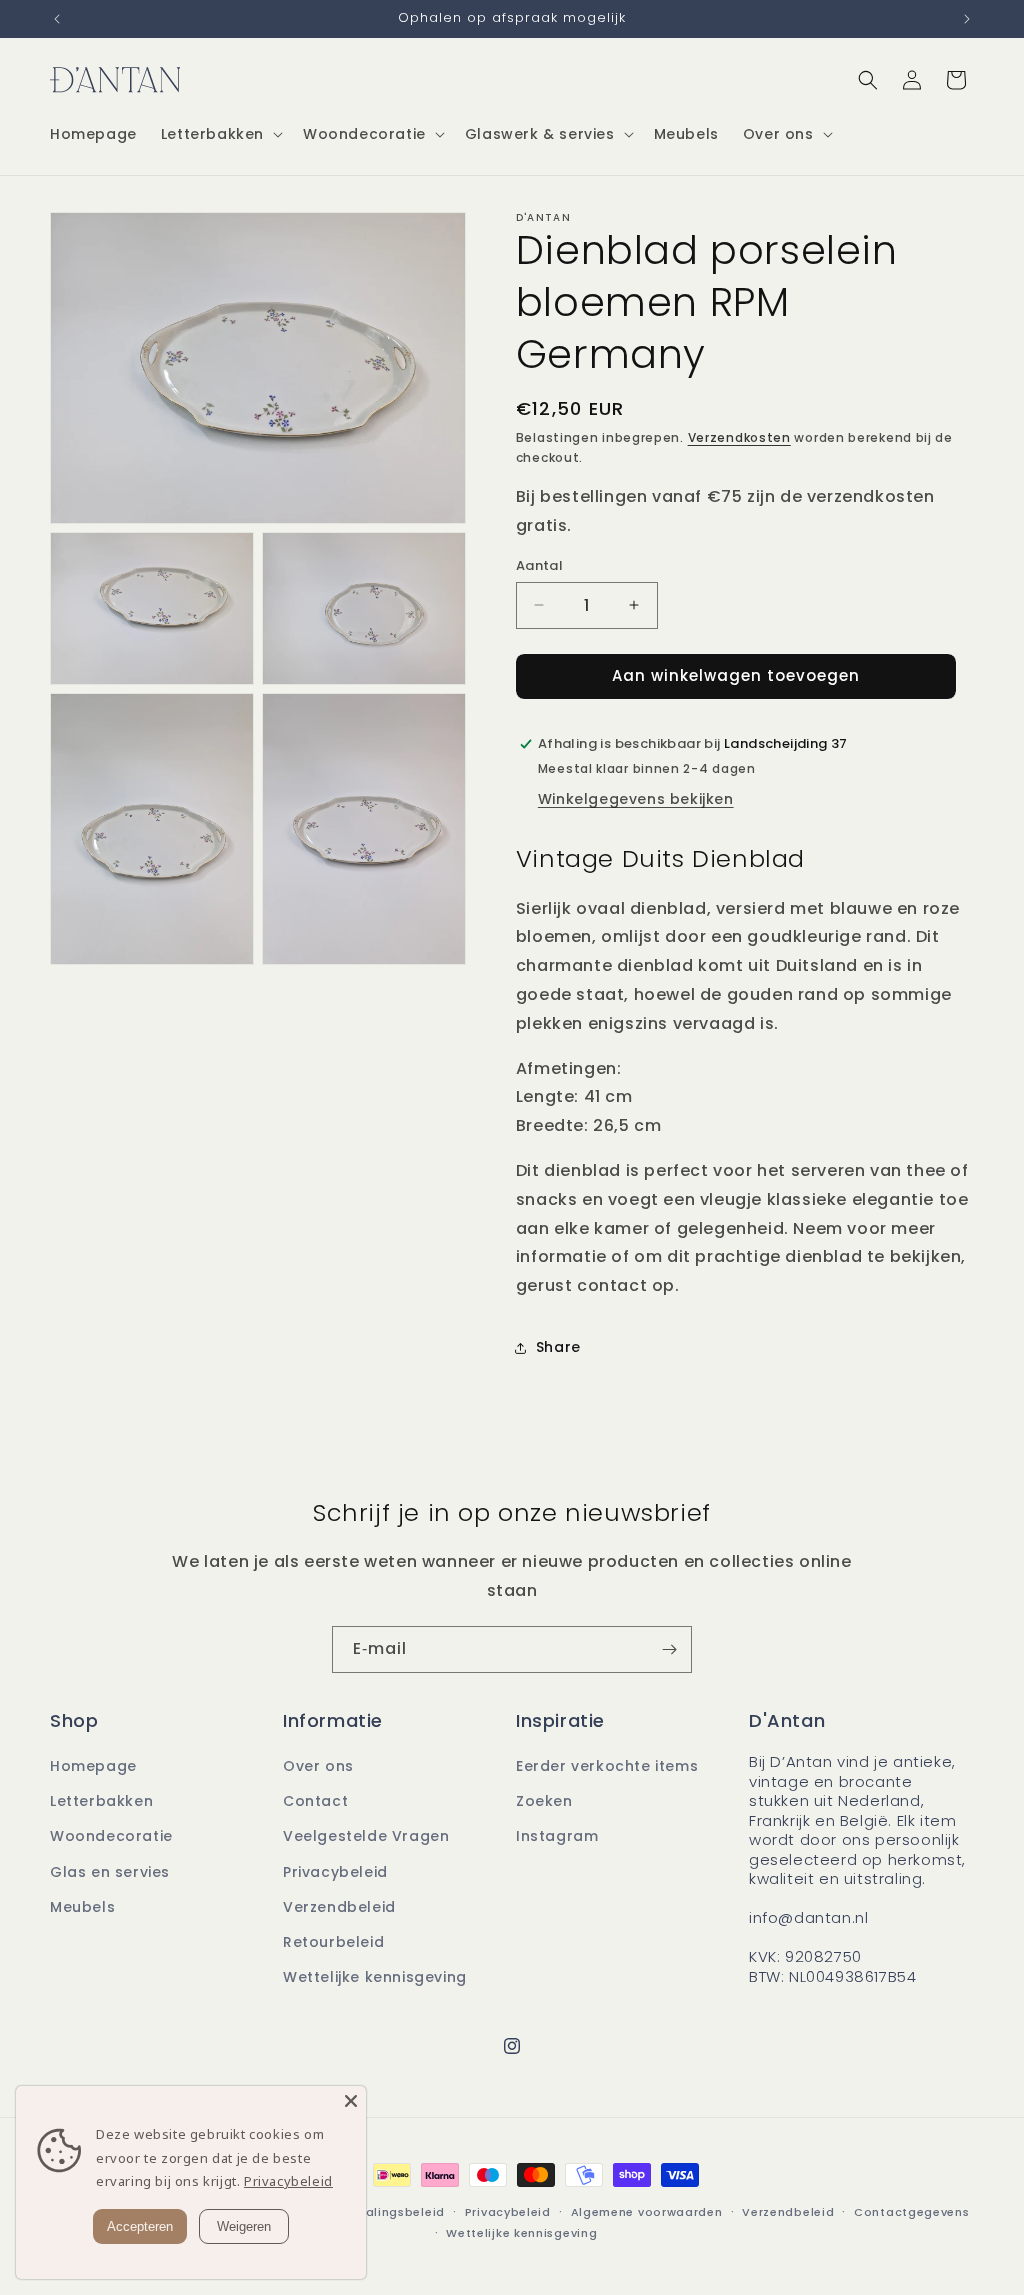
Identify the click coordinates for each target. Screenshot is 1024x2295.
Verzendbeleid (339, 1907)
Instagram (557, 1836)
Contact (315, 1801)
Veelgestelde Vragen (366, 1836)
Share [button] (558, 1347)
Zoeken (544, 1801)
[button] (220, 134)
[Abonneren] (669, 1649)
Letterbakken (101, 1801)
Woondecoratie (111, 1836)
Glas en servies (110, 1872)
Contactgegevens (912, 2212)
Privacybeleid (335, 1872)
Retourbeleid (333, 1942)
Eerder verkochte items (607, 1766)
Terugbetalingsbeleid (376, 2212)
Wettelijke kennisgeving (375, 1977)
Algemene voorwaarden (647, 2212)
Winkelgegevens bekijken (636, 799)
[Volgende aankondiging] (967, 19)
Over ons (318, 1766)
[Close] (351, 2101)
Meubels (82, 1907)
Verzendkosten (739, 437)
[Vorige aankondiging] (57, 19)
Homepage (93, 1766)
